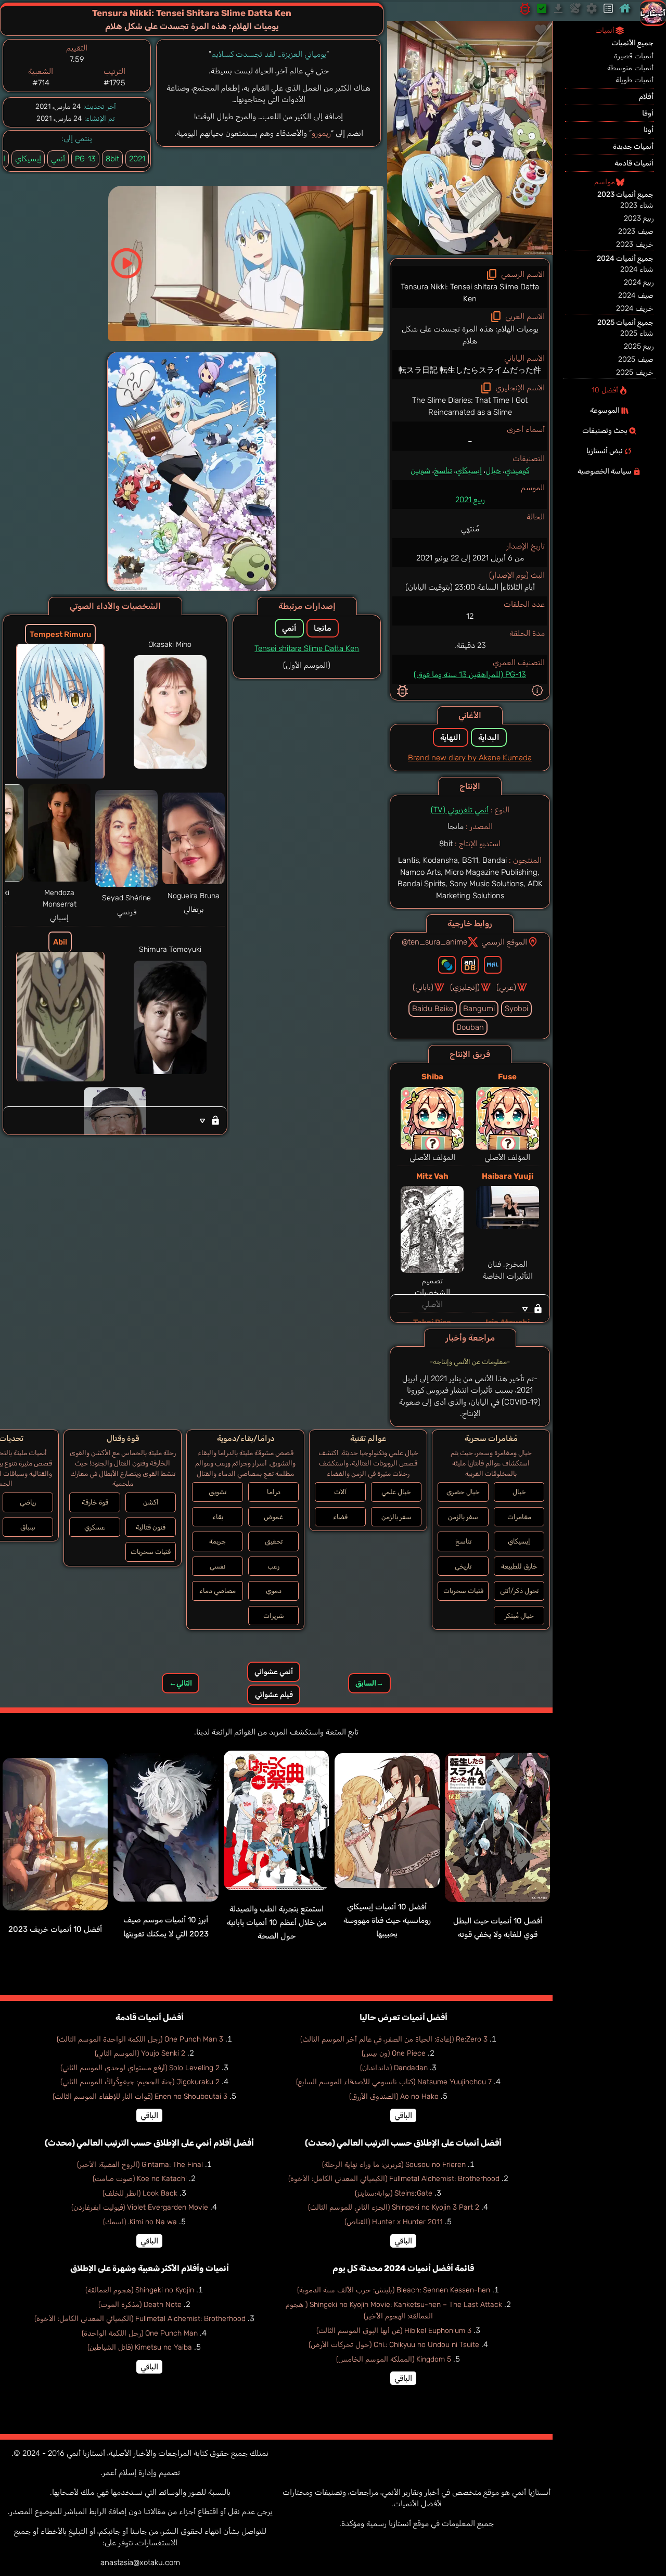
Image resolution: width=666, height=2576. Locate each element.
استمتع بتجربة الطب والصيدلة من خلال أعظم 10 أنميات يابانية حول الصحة (277, 1923)
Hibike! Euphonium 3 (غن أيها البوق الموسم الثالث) (394, 2331)
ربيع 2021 (470, 500)
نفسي (217, 1566)
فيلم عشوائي (274, 1695)
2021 (137, 159)
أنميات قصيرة (634, 56)
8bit (112, 159)
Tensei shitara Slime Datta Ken (307, 648)
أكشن (151, 1502)
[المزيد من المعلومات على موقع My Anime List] (493, 965)
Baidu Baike (433, 1009)
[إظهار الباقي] (470, 1308)
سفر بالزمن (463, 1517)
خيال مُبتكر (519, 1616)
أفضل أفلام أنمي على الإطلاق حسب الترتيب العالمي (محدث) (149, 2143)
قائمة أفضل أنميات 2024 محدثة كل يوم (403, 2268)
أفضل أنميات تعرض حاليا (404, 2017)
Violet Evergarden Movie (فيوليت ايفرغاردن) (140, 2207)
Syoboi (516, 1009)
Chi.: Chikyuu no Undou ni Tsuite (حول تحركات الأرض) (394, 2345)
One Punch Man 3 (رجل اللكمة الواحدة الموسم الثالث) (140, 2039)
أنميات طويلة (635, 80)
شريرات (274, 1616)
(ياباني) (423, 987)
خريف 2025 (635, 372)
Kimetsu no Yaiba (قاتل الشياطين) (140, 2347)
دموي (274, 1591)
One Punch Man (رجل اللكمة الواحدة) (140, 2333)
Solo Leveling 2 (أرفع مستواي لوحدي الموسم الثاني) (140, 2068)
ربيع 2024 (639, 282)
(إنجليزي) (465, 987)
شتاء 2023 (637, 205)
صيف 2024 (636, 295)
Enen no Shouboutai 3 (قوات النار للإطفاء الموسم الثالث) (140, 2096)
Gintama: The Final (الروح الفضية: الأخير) (140, 2165)
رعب (273, 1566)
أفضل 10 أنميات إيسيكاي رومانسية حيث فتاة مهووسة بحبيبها (387, 1921)
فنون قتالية (151, 1527)
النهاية (451, 737)
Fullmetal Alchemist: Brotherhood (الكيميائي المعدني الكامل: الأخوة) (394, 2179)
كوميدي (517, 470)
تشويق (217, 1492)
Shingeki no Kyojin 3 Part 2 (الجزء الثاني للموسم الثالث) (394, 2207)
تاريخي (463, 1566)
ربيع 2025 (639, 346)
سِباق (28, 1527)
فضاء (340, 1517)
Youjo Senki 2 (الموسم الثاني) (140, 2053)
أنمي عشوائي (274, 1672)
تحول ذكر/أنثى (519, 1591)
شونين (420, 470)
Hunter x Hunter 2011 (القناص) (394, 2222)
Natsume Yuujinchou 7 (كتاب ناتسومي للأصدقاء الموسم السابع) (394, 2082)
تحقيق (274, 1541)
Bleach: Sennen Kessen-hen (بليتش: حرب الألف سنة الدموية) (394, 2290)
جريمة (217, 1541)
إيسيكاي (469, 470)
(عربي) (506, 987)
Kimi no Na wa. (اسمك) (140, 2222)
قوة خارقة (95, 1502)
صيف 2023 (636, 231)
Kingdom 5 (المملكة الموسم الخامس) (394, 2359)
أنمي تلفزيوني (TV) (460, 810)
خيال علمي (396, 1492)
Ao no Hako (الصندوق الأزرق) (394, 2096)
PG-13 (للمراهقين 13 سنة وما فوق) (470, 674)
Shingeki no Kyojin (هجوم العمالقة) (140, 2290)
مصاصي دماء (217, 1591)
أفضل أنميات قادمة (150, 2017)
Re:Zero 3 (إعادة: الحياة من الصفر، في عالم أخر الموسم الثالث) (394, 2039)
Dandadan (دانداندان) (394, 2068)
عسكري (95, 1527)
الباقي (403, 2115)
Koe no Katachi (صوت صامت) (140, 2179)
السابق (369, 1683)
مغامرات (519, 1517)
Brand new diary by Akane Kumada (470, 758)
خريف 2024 (635, 308)
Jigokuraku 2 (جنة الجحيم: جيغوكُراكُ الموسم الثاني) (140, 2082)
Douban (470, 1027)
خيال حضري (463, 1492)
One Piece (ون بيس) (394, 2053)
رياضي (28, 1502)
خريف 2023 (635, 244)
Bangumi (479, 1009)
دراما (274, 1492)
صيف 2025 (636, 359)
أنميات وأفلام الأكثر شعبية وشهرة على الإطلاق (150, 2268)
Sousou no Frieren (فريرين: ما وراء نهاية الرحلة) (394, 2165)
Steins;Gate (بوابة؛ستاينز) (394, 2193)
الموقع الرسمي (504, 942)
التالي (181, 1683)
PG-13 (85, 159)
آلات (340, 1492)
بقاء (218, 1517)
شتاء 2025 (637, 333)
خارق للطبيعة (519, 1566)
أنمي (58, 159)
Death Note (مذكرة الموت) (140, 2305)
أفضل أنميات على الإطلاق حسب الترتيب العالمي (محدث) (403, 2143)
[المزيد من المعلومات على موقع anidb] (470, 965)
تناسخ (443, 470)
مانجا (323, 628)
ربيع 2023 (639, 218)
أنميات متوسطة (630, 68)
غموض (273, 1517)
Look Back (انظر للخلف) (140, 2193)
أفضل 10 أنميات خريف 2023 (55, 1929)
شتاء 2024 (637, 269)
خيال (493, 470)
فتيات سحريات (463, 1591)
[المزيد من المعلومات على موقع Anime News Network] (447, 965)
